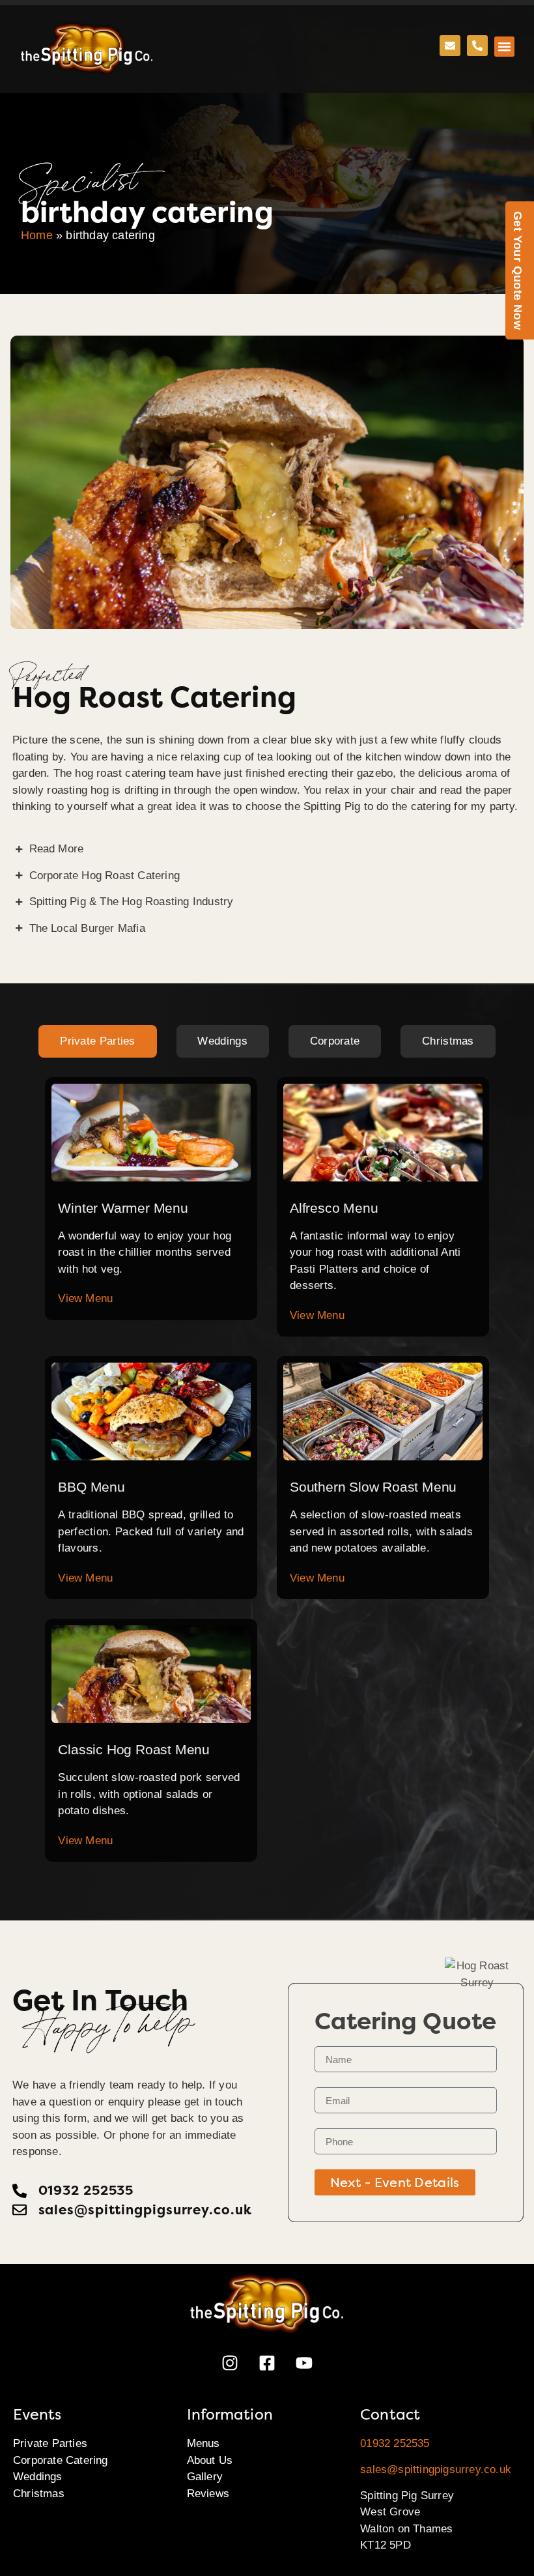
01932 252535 (395, 2443)
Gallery (205, 2477)
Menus (204, 2443)
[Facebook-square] (267, 2363)
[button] (505, 47)
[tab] (97, 1041)
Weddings (38, 2477)
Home (37, 235)
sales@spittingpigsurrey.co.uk (436, 2469)
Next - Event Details (395, 2182)
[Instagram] (230, 2363)
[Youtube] (304, 2363)
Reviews (208, 2494)
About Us (210, 2460)
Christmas (39, 2494)
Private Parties (50, 2443)
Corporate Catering (61, 2460)
